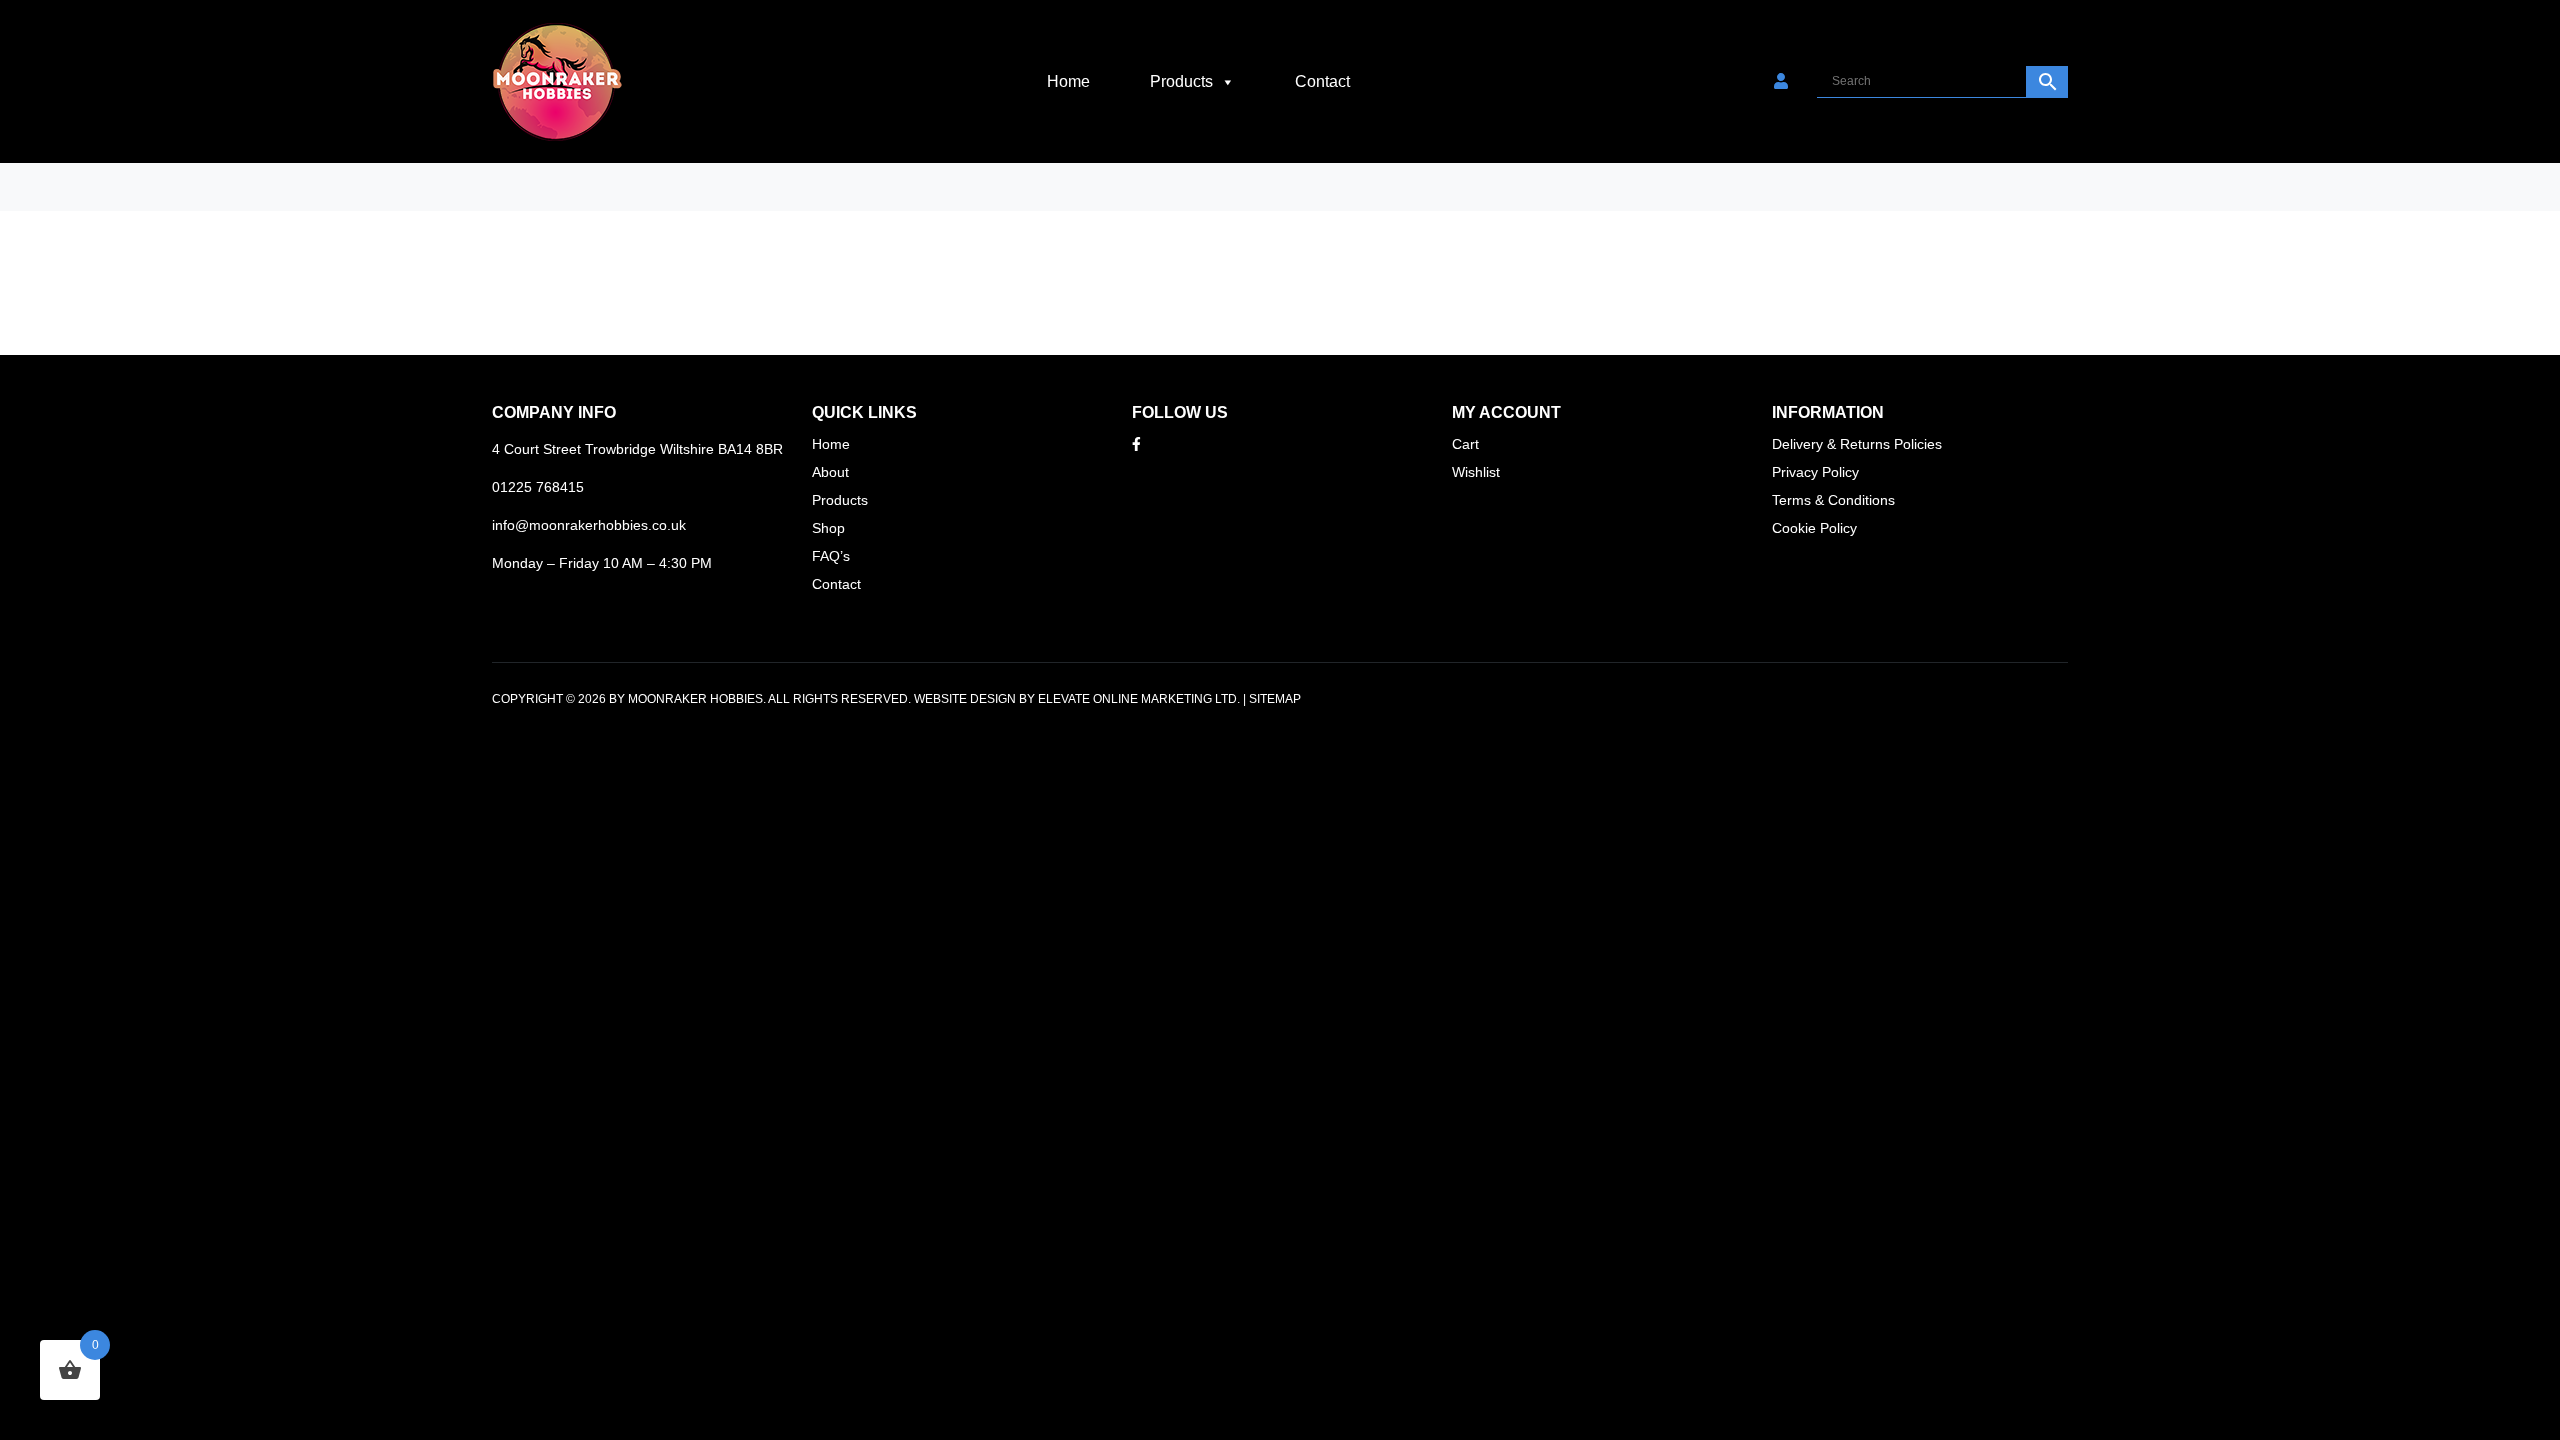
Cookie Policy (1814, 528)
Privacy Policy (1815, 472)
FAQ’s (831, 556)
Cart (1465, 444)
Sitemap (1275, 699)
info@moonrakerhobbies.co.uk (589, 525)
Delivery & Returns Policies (1857, 444)
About (830, 472)
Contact (1322, 81)
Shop (828, 528)
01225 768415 (538, 487)
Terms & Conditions (1833, 500)
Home (1068, 81)
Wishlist (1476, 472)
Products (1181, 81)
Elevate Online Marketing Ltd (1137, 699)
